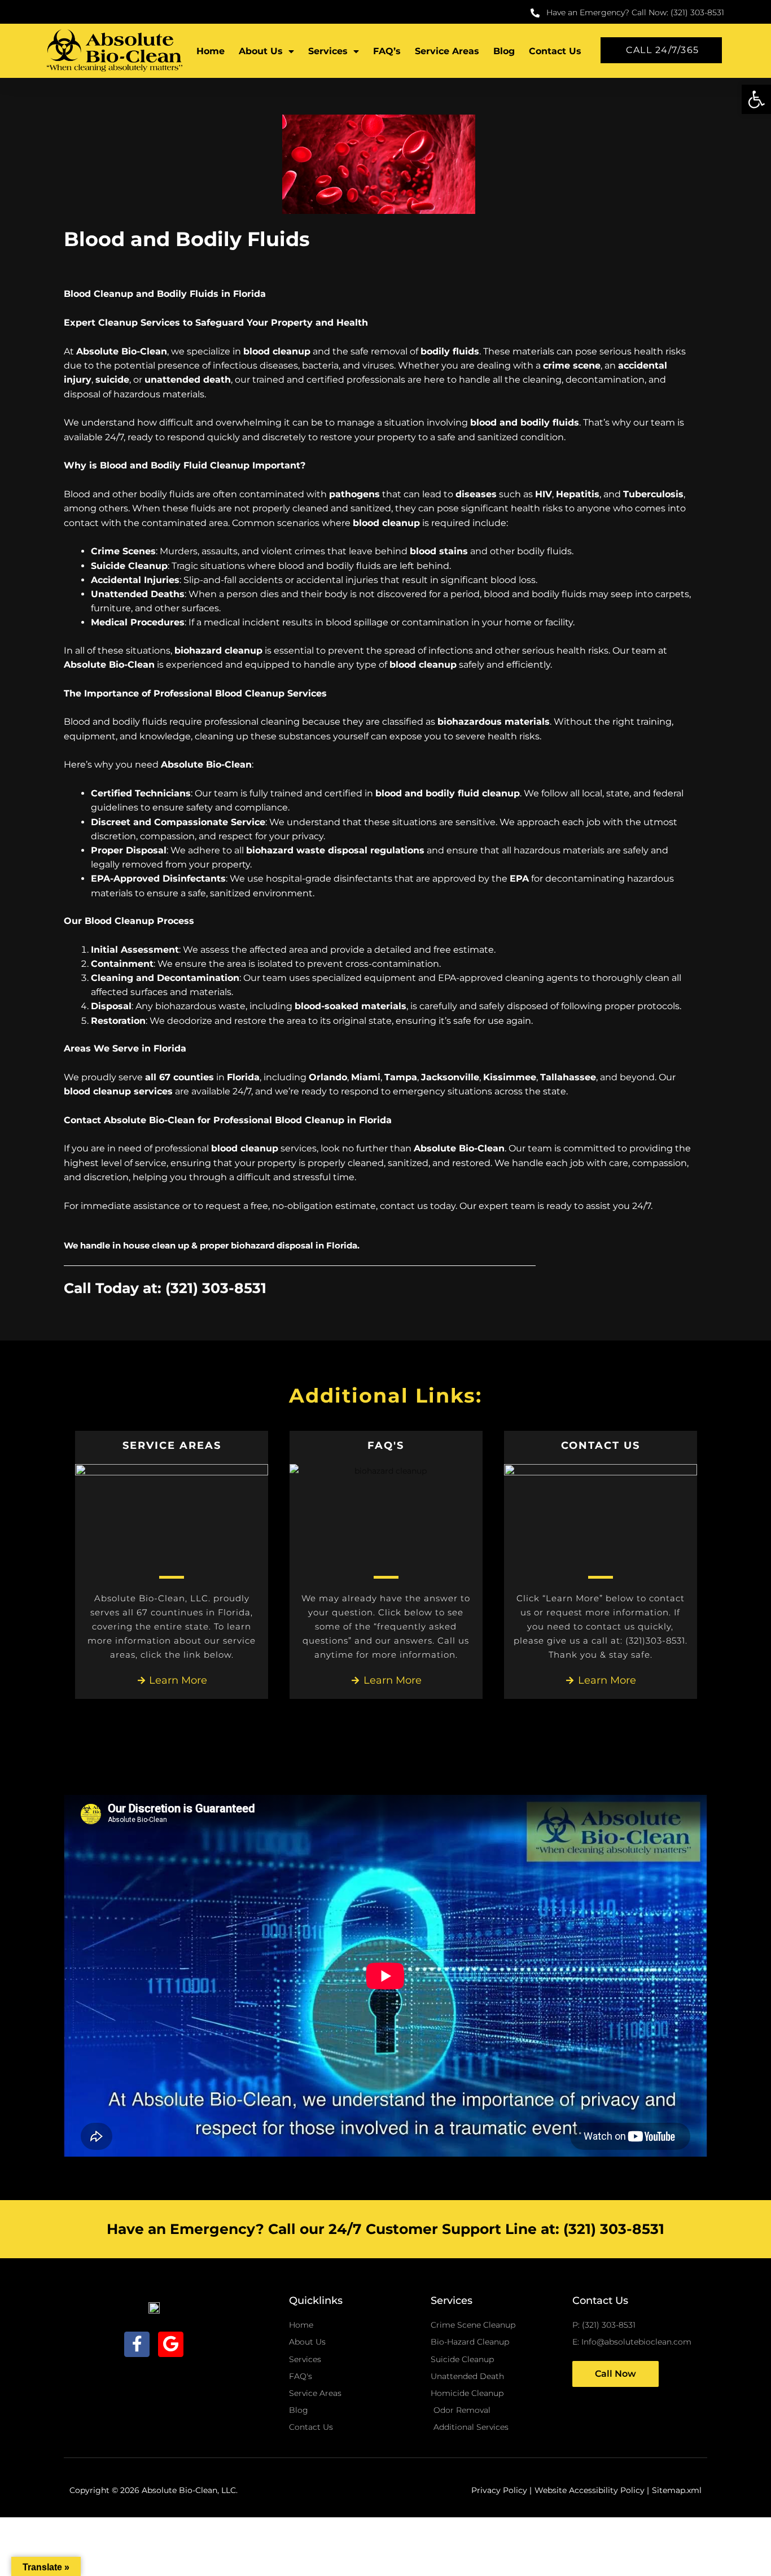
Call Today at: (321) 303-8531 (165, 1288)
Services (328, 51)
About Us (261, 51)
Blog (504, 51)
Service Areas (447, 51)
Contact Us (555, 51)
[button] (756, 99)
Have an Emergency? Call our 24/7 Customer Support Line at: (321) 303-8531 (385, 2229)
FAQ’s (387, 51)
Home (211, 51)
